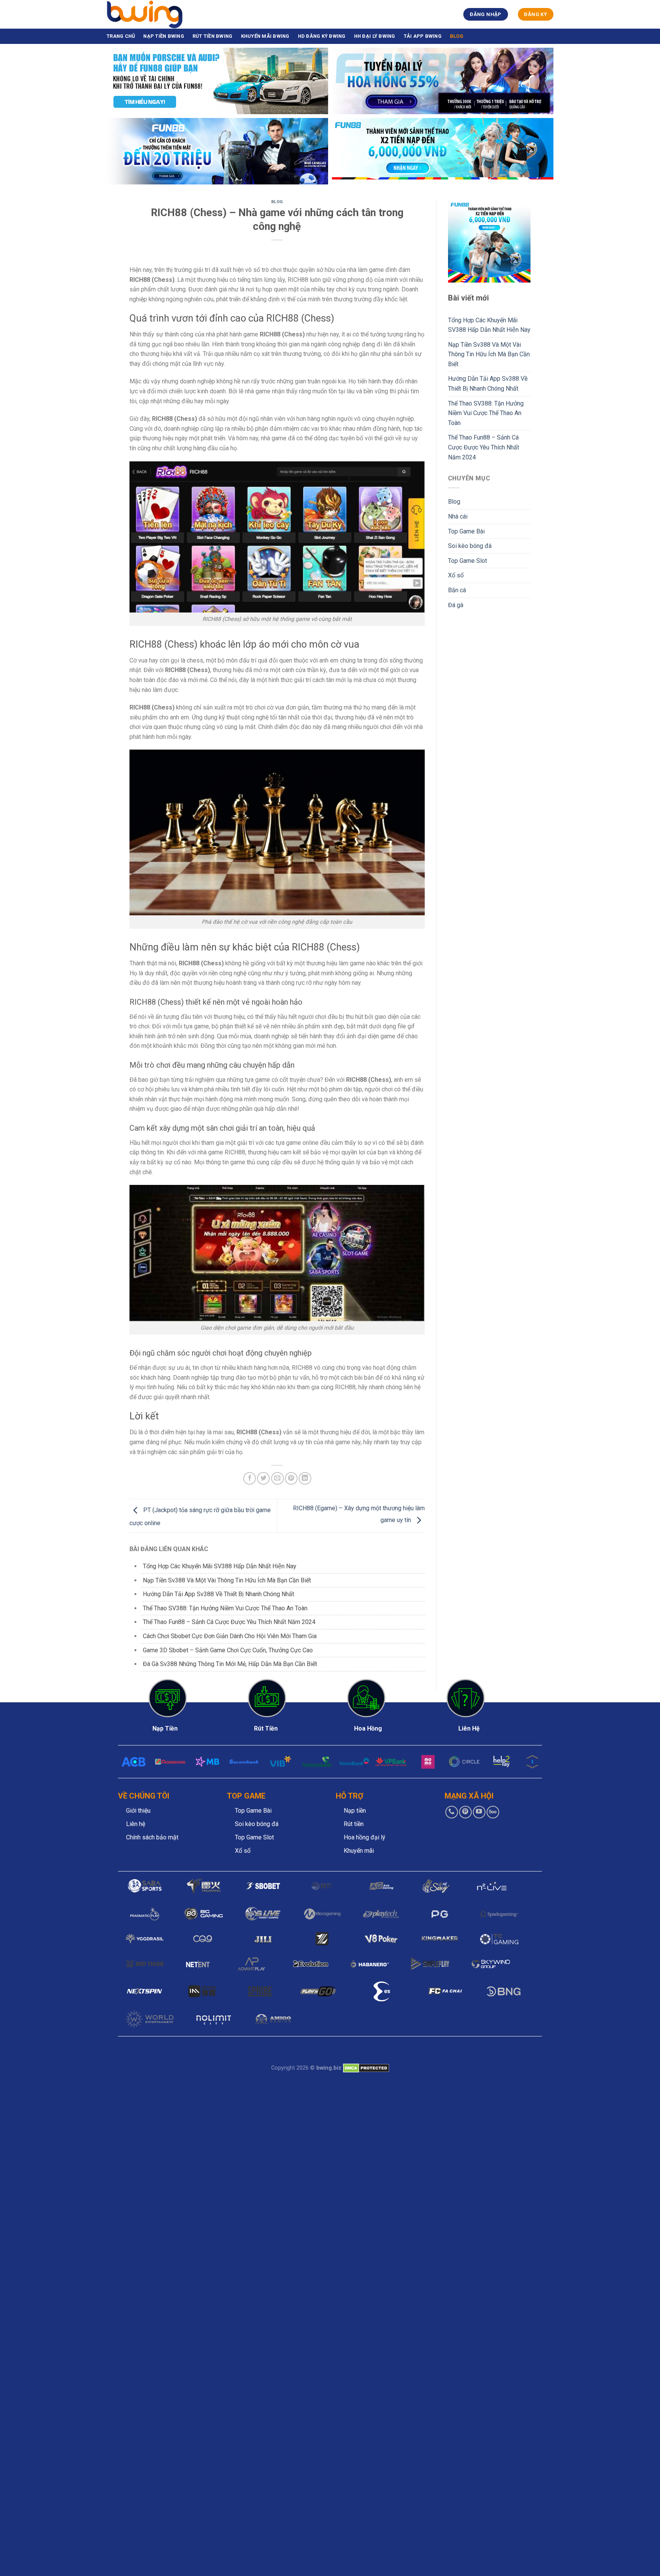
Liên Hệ (469, 1728)
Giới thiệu (138, 1811)
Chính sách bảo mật (152, 1837)
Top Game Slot (467, 561)
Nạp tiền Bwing (164, 36)
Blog (457, 36)
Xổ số (456, 575)
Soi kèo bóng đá (470, 546)
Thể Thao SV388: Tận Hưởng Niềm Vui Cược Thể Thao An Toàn (225, 1608)
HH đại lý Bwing (375, 36)
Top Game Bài (466, 531)
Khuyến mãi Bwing (265, 36)
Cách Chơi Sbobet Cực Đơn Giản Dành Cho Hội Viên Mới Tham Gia (230, 1636)
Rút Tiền (266, 1728)
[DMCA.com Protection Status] (366, 2068)
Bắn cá (457, 590)
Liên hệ (136, 1824)
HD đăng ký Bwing (322, 36)
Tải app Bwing (423, 36)
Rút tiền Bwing (213, 36)
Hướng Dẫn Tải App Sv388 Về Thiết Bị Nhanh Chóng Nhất (218, 1594)
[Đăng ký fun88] (489, 241)
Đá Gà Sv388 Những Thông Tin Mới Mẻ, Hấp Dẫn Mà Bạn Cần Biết (230, 1664)
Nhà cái (458, 516)
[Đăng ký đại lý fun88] (217, 81)
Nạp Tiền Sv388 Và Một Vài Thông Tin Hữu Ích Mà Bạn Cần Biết (228, 1580)
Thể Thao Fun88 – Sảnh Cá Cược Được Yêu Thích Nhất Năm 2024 (229, 1622)
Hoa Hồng (368, 1728)
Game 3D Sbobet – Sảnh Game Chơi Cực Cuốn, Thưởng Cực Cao (228, 1650)
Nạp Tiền (165, 1728)
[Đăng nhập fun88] (443, 151)
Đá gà (456, 605)
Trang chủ (121, 36)
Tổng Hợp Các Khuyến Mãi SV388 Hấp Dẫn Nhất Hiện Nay (220, 1566)
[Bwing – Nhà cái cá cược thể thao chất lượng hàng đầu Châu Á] (145, 14)
